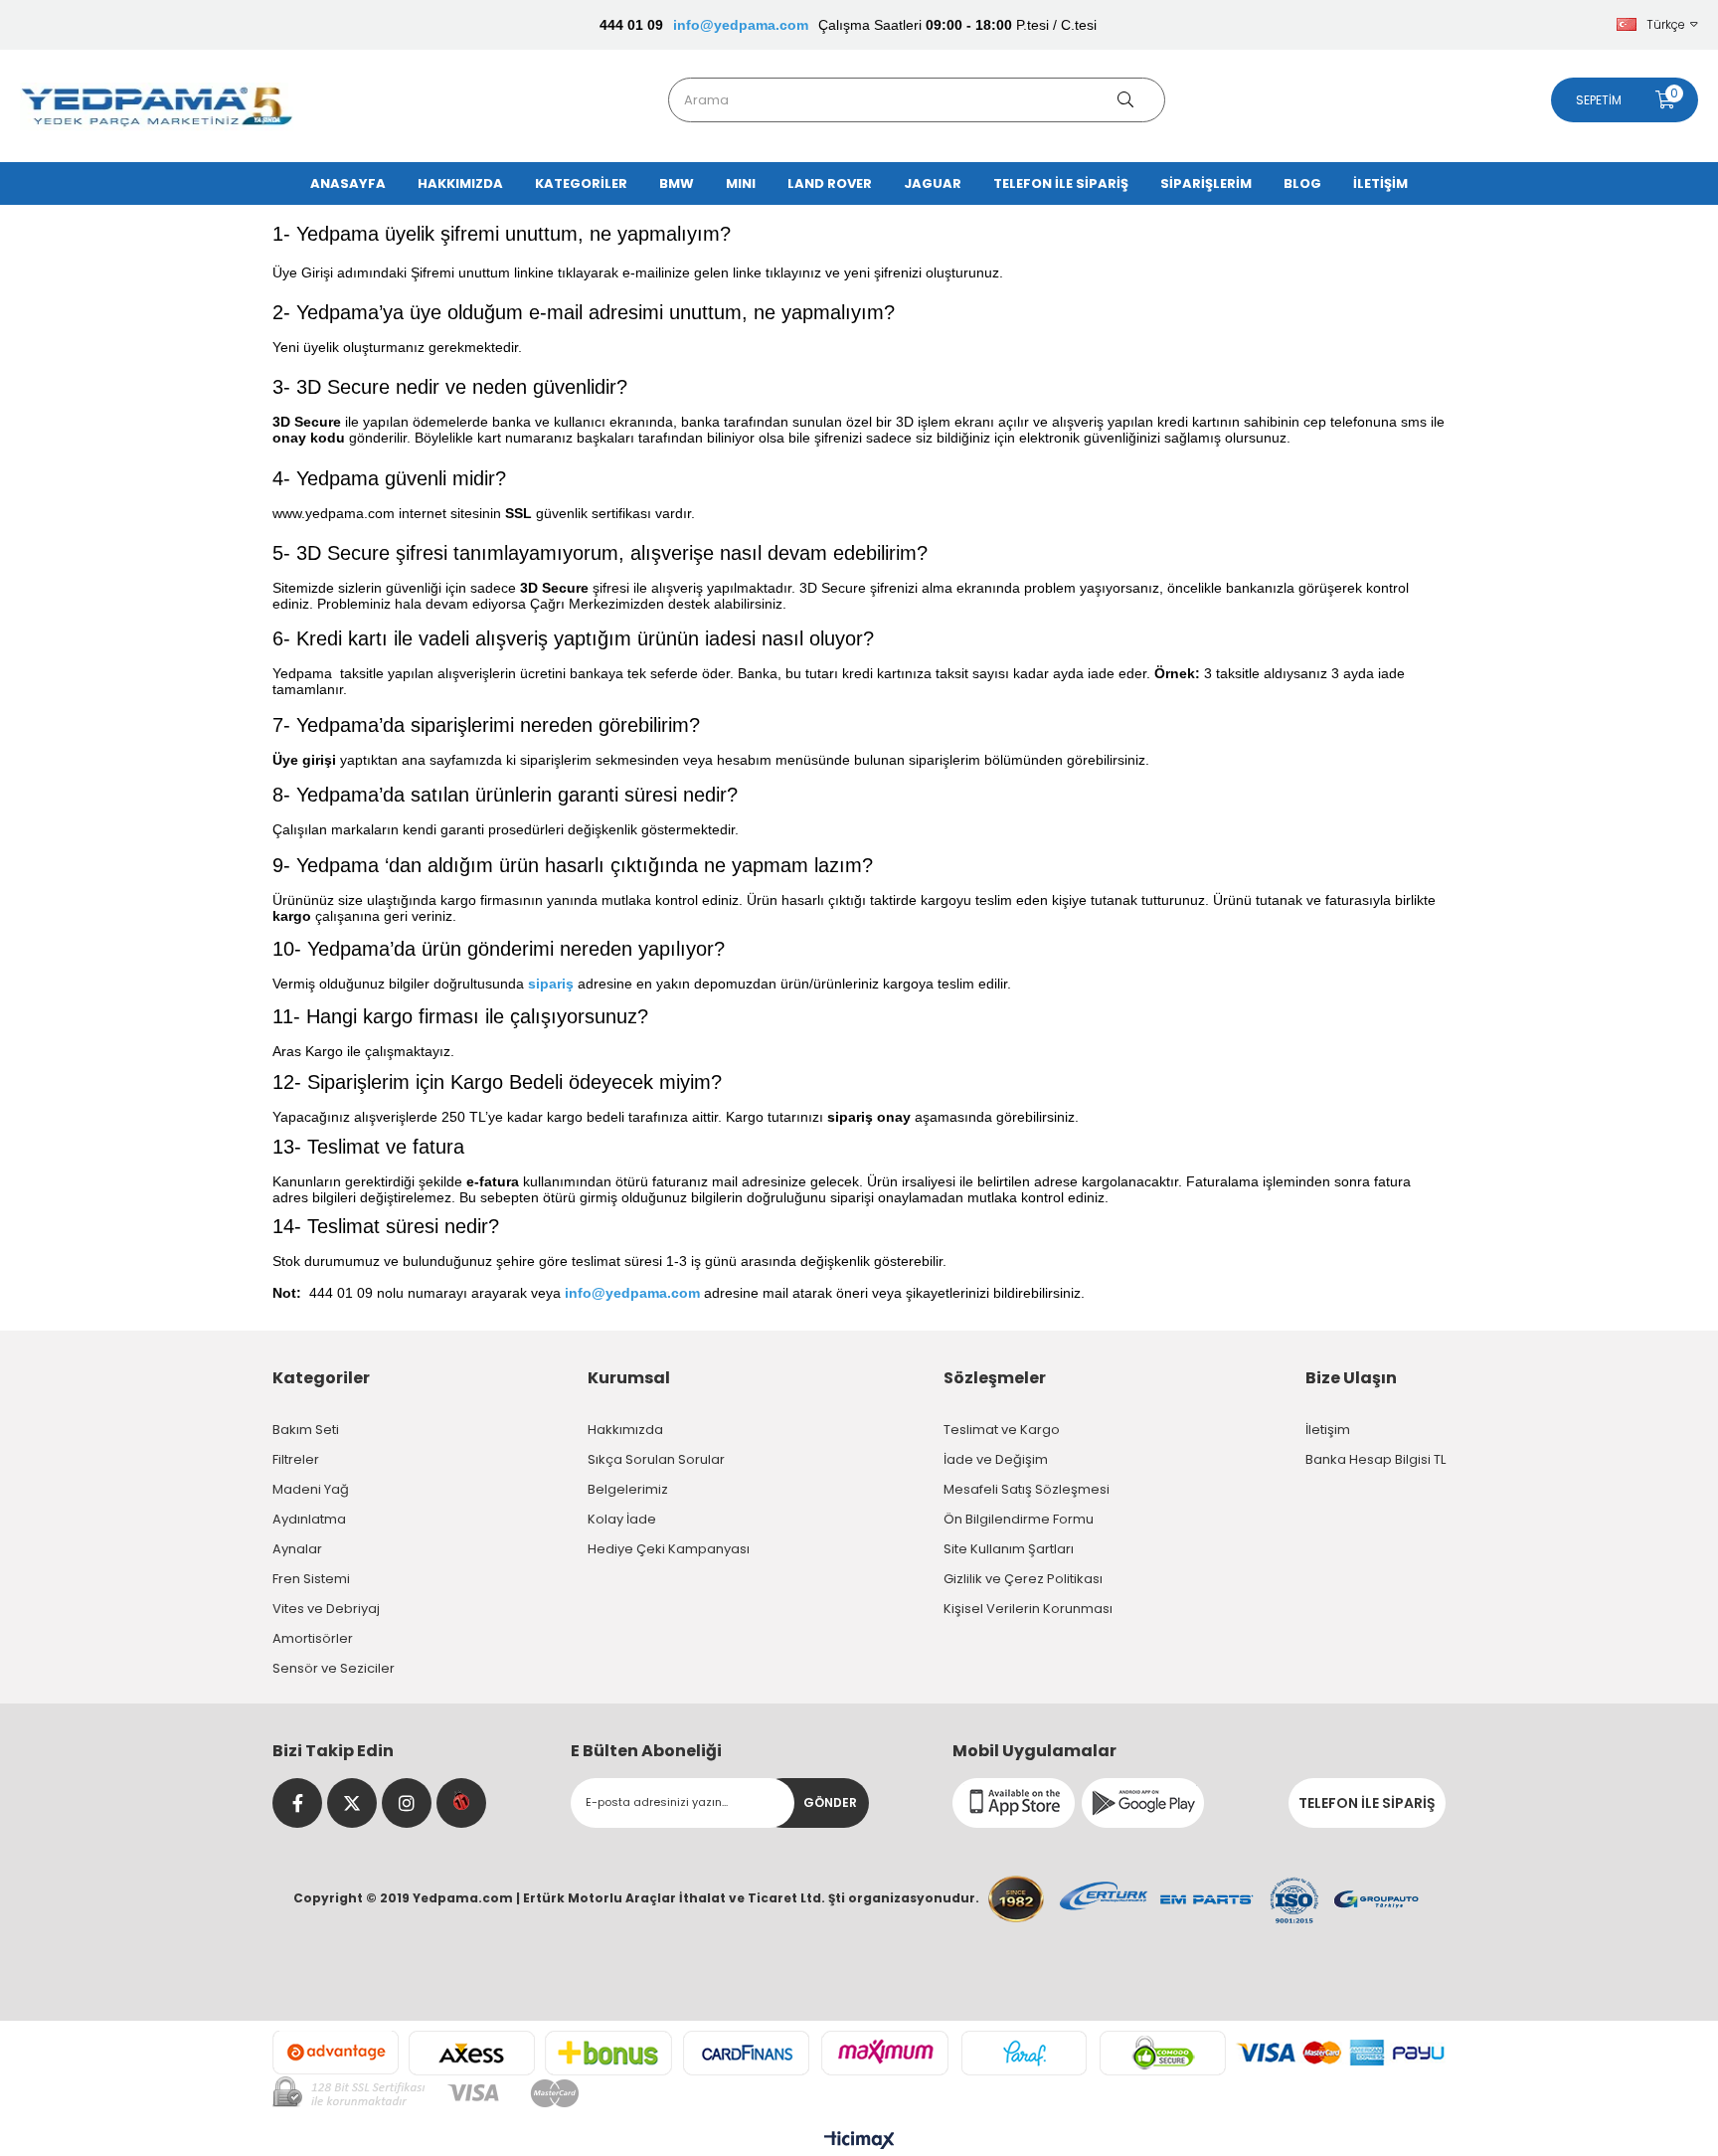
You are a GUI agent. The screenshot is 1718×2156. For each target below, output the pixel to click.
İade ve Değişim (996, 1459)
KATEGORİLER (581, 183)
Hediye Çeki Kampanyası (669, 1549)
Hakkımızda (625, 1430)
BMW (677, 183)
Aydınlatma (309, 1519)
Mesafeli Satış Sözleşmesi (1027, 1489)
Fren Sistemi (311, 1579)
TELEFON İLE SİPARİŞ (1061, 183)
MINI (741, 183)
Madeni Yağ (311, 1489)
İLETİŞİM (1380, 183)
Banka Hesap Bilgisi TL (1375, 1459)
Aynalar (297, 1549)
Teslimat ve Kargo (1002, 1430)
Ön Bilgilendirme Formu (1019, 1519)
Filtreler (296, 1459)
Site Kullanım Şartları (1009, 1549)
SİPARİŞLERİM (1206, 183)
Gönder (830, 1802)
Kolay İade (622, 1519)
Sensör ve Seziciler (334, 1668)
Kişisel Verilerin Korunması (1028, 1609)
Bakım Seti (306, 1430)
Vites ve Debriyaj (326, 1609)
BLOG (1302, 183)
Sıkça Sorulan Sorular (656, 1459)
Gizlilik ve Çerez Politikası (1023, 1579)
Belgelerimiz (628, 1489)
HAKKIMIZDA (460, 183)
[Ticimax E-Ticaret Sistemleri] (859, 2142)
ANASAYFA (348, 183)
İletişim (1328, 1430)
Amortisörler (313, 1638)
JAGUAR (933, 183)
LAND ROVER (830, 183)
